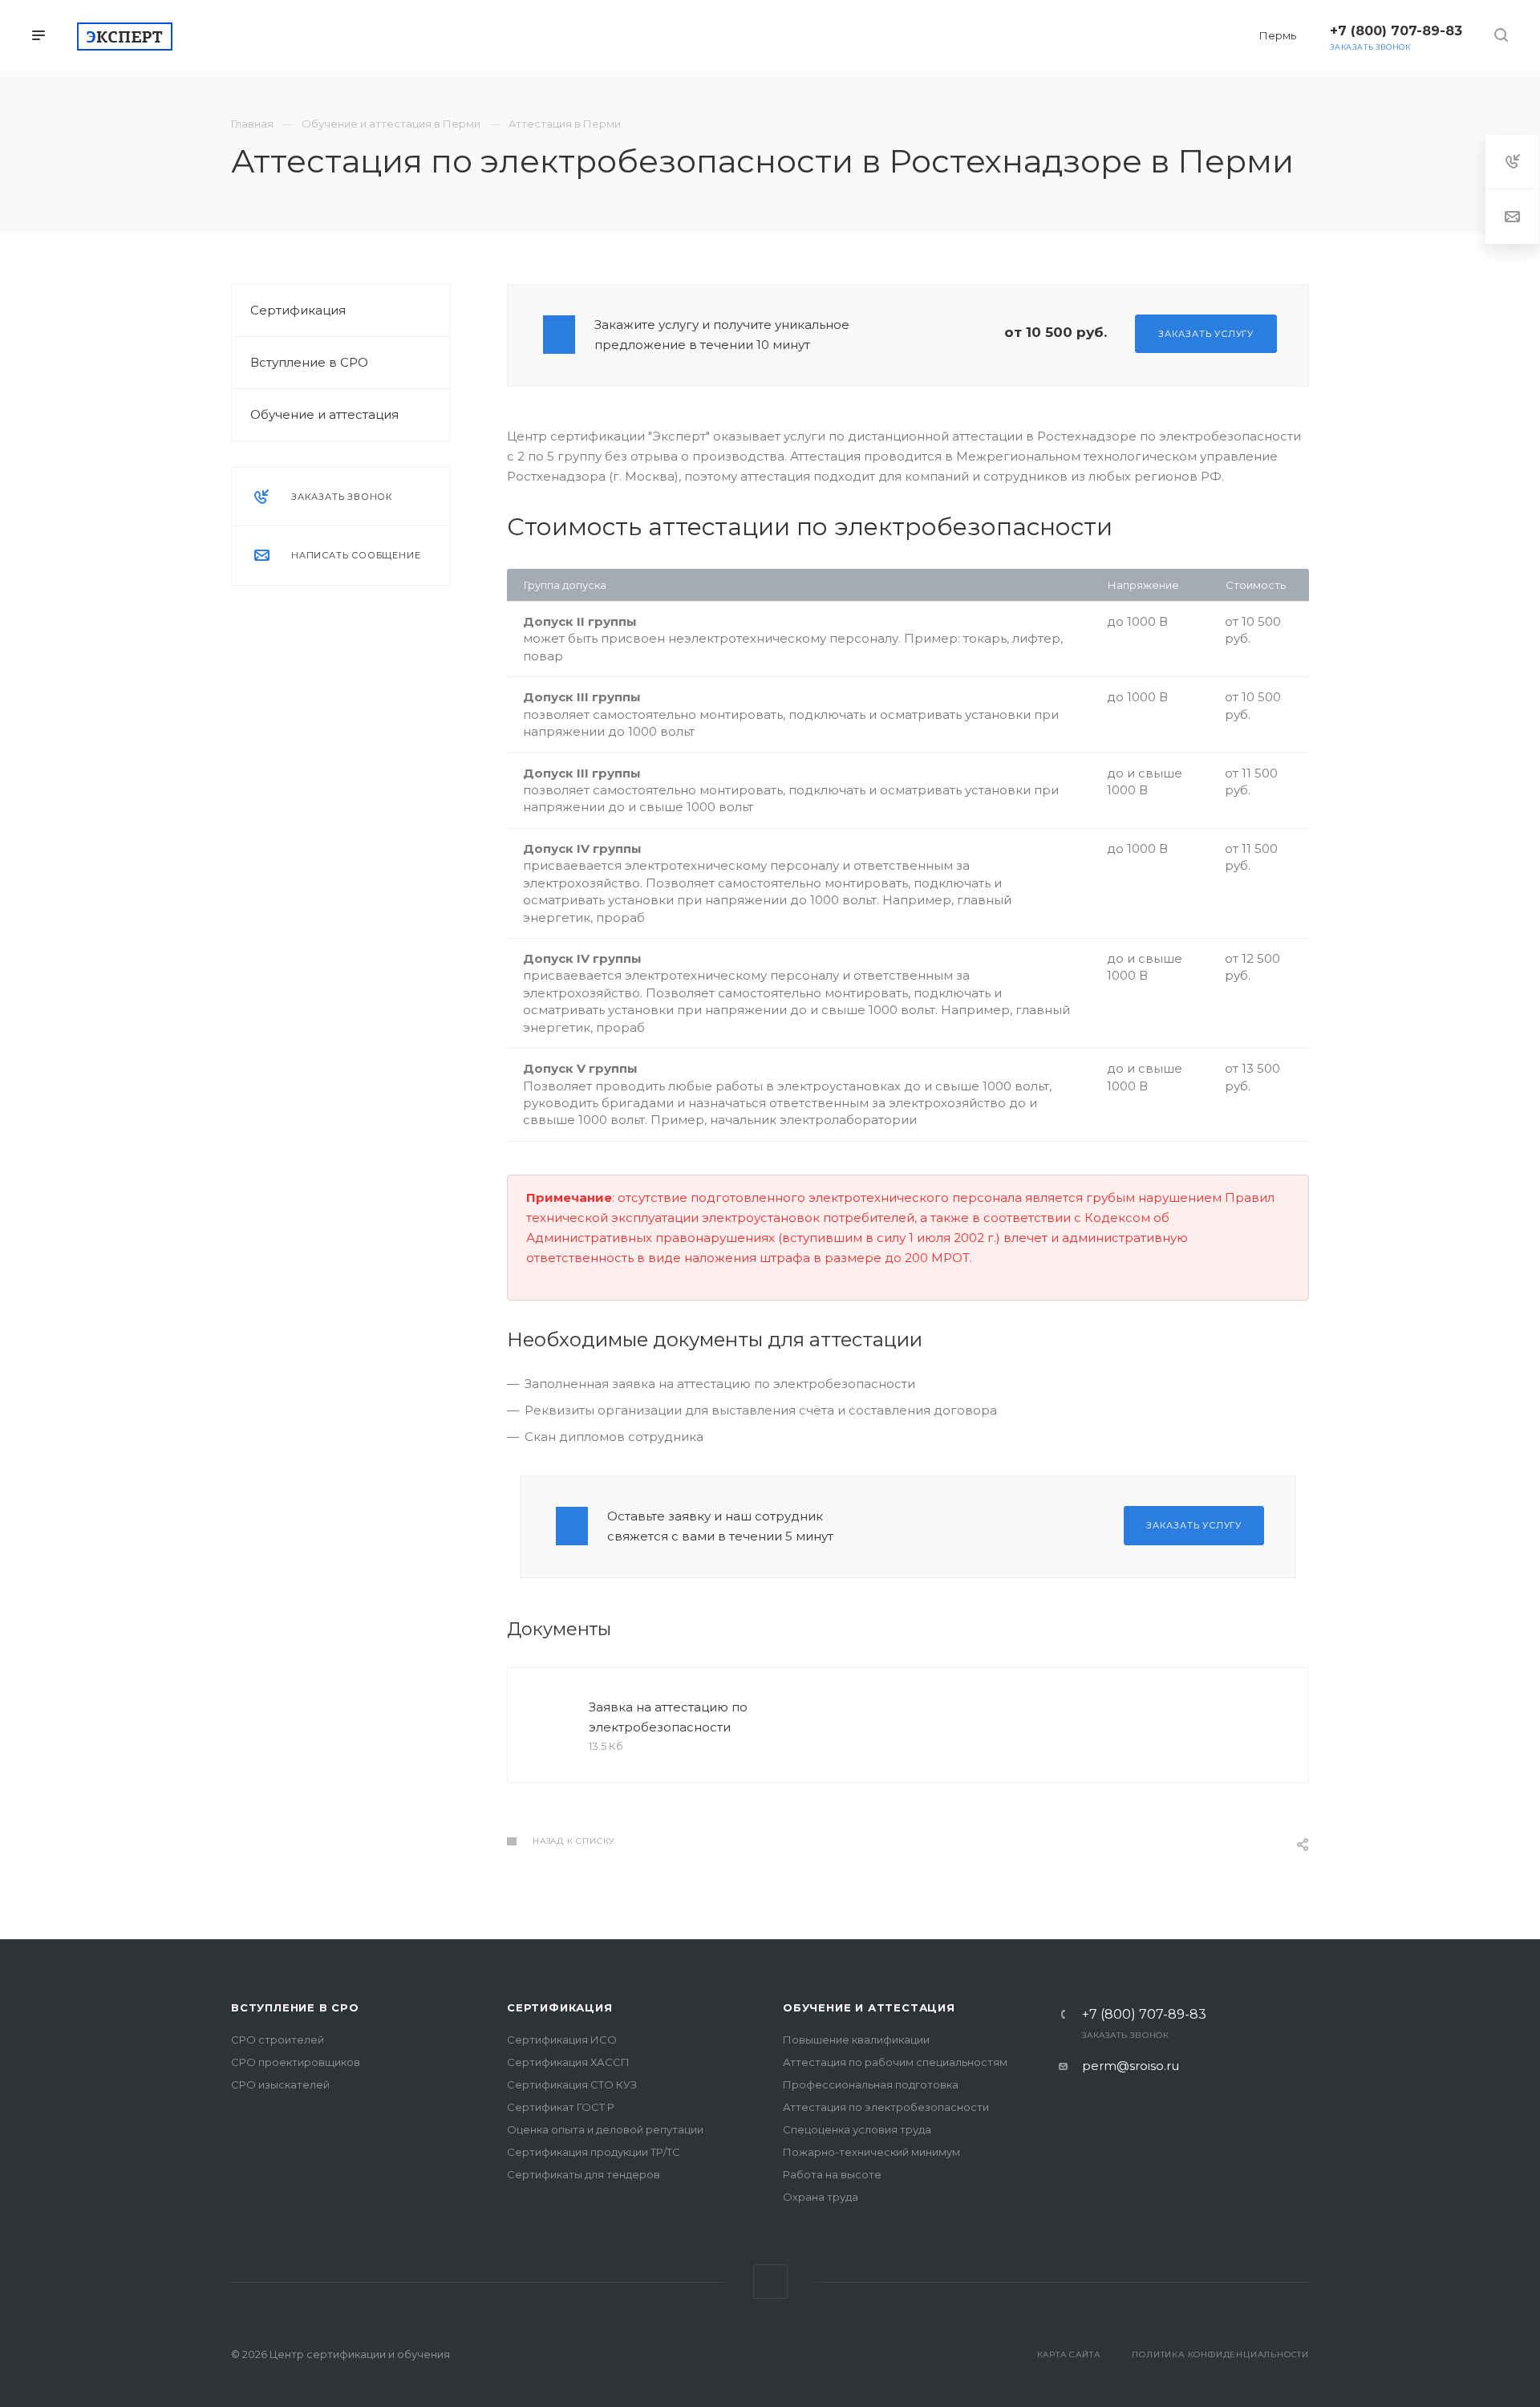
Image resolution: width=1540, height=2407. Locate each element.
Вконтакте (770, 2281)
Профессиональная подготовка (871, 2084)
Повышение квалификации (856, 2040)
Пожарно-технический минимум (871, 2152)
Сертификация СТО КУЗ (572, 2084)
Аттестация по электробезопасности (886, 2107)
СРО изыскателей (280, 2084)
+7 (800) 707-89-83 (1144, 2015)
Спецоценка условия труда (857, 2129)
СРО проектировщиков (296, 2062)
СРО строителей (278, 2040)
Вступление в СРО (309, 362)
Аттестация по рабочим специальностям (895, 2062)
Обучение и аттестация (324, 414)
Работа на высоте (832, 2174)
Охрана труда (821, 2197)
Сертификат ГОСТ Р (561, 2107)
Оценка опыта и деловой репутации (605, 2129)
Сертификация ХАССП (568, 2062)
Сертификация (298, 310)
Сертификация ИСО (562, 2040)
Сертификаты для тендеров (584, 2174)
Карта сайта (1069, 2354)
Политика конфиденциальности (1220, 2354)
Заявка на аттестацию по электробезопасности (668, 1717)
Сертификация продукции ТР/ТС (594, 2152)
